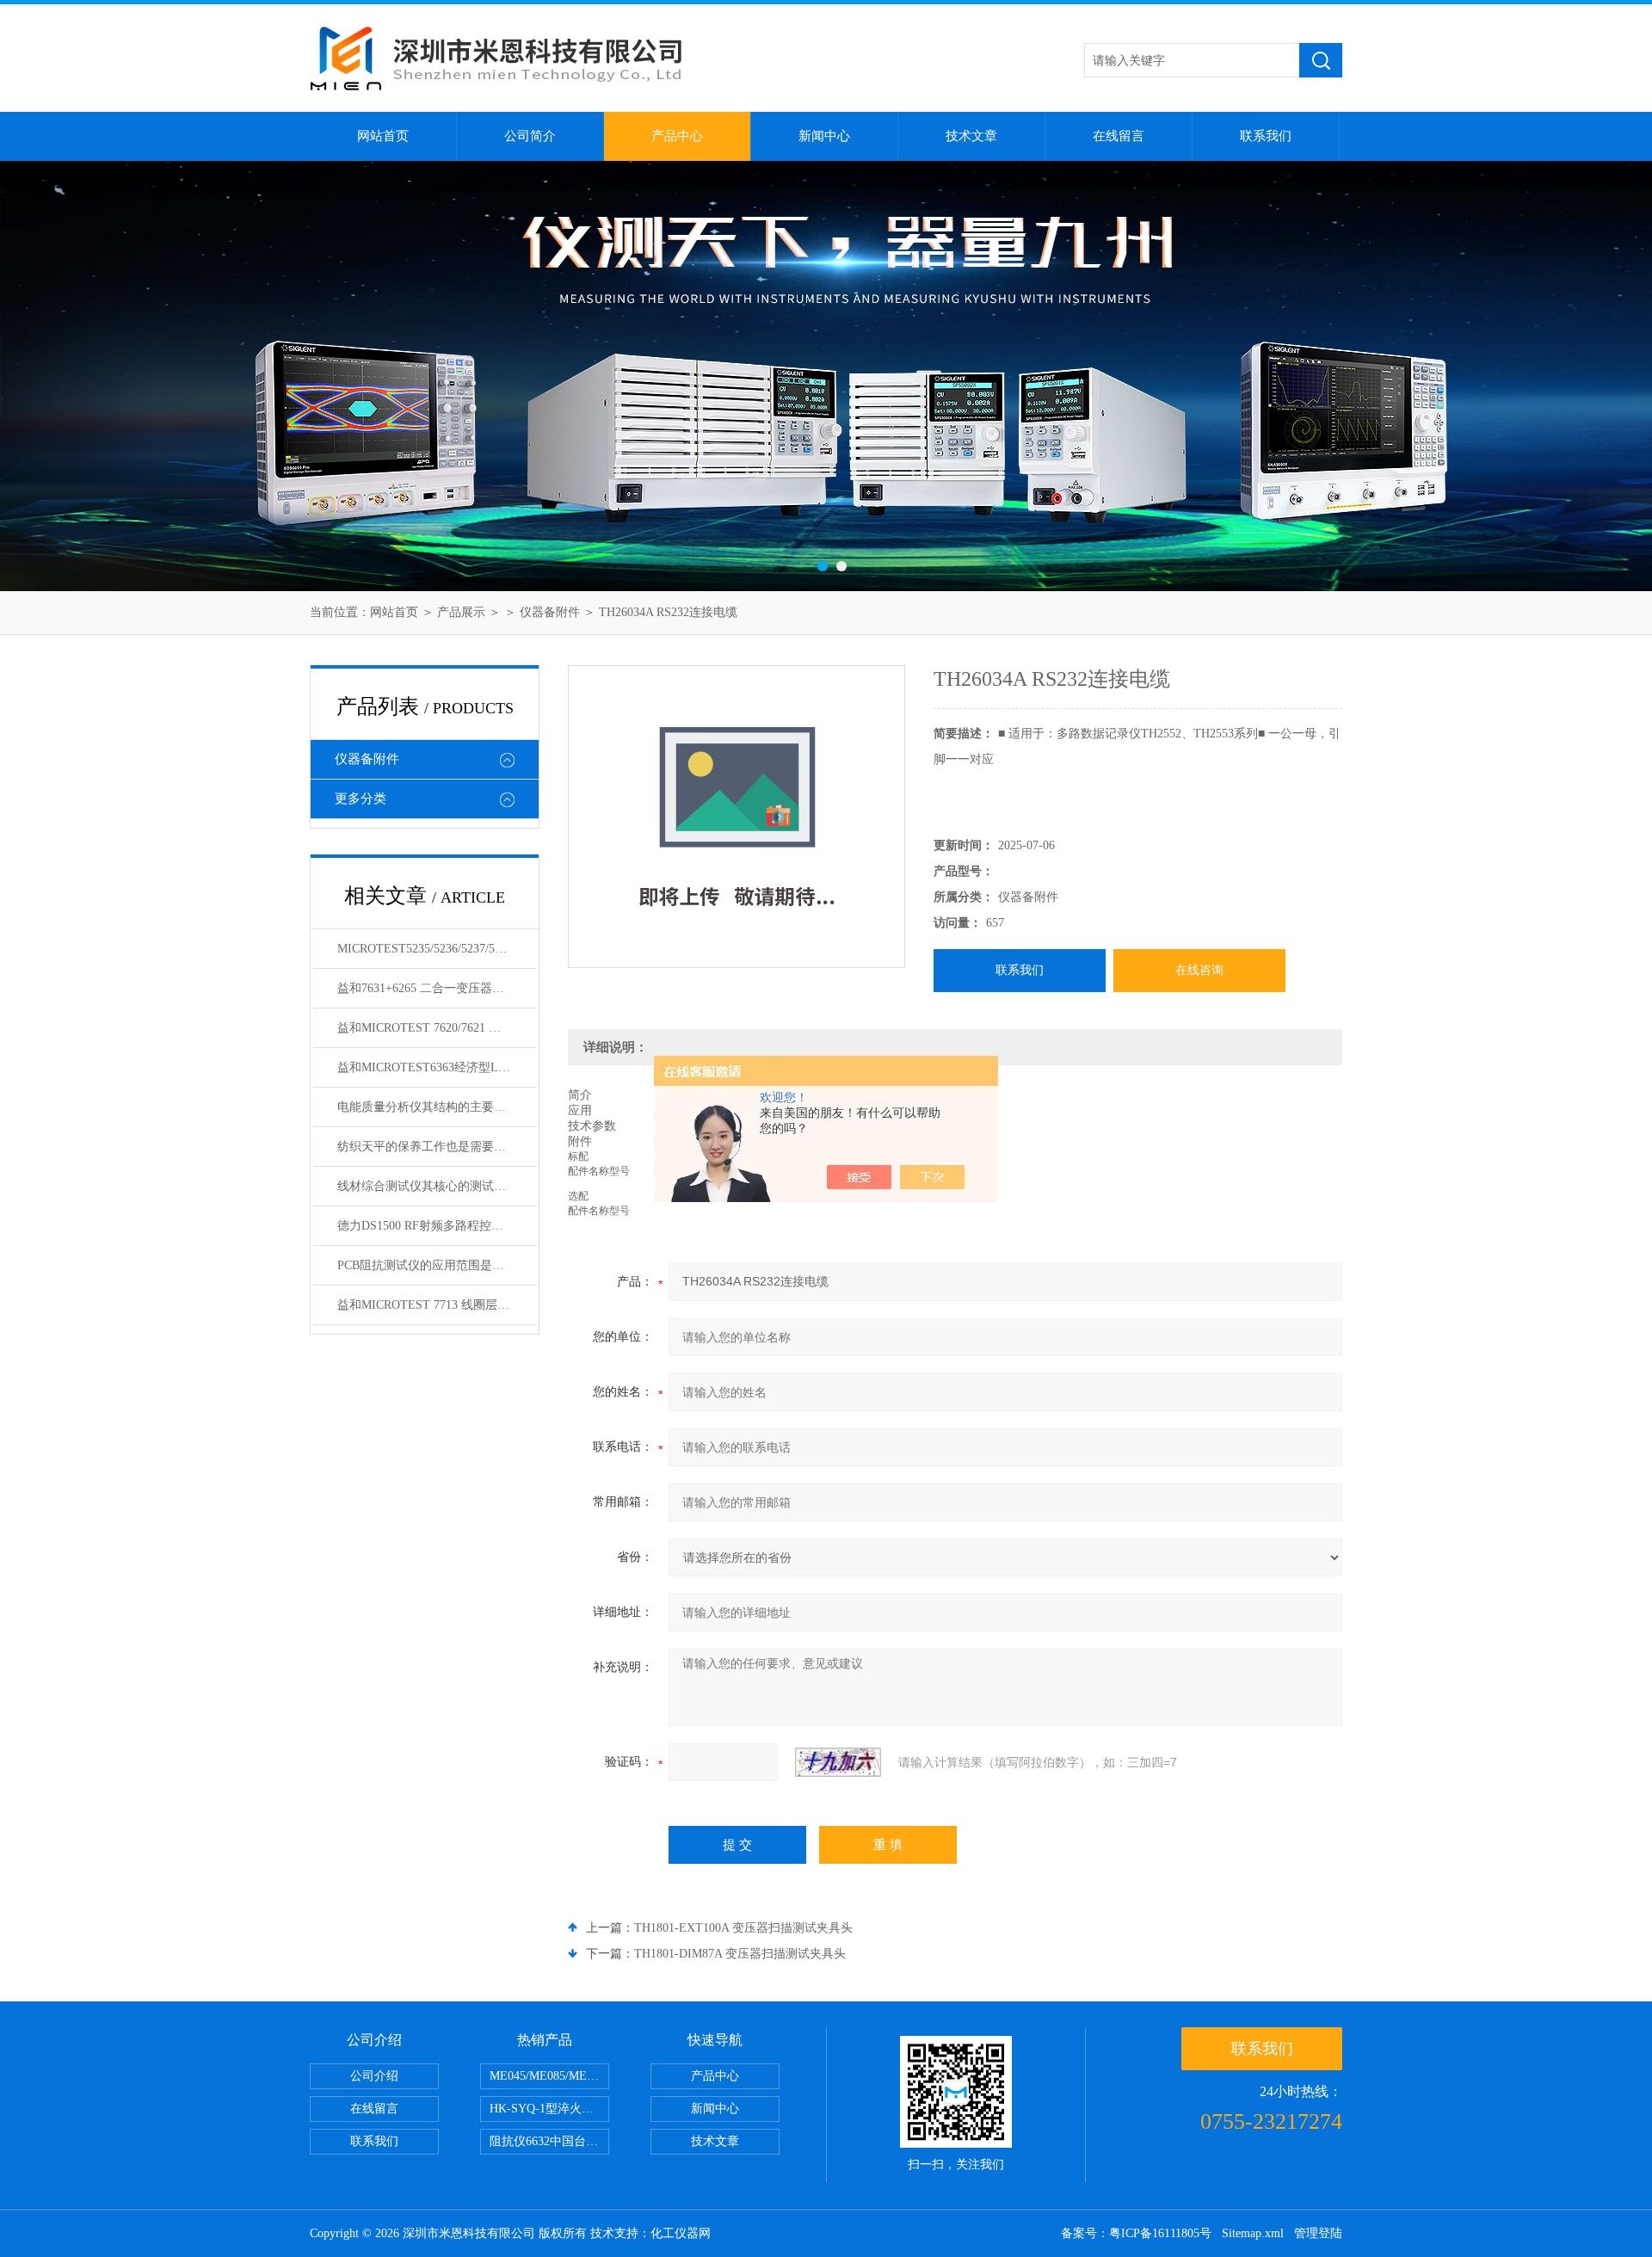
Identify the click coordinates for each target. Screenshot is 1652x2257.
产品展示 (461, 612)
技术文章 (971, 136)
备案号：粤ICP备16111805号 (1136, 2233)
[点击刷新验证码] (838, 1762)
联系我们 (1266, 136)
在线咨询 (1199, 970)
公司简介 (530, 136)
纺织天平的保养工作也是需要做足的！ (437, 1147)
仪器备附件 (550, 612)
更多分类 (361, 799)
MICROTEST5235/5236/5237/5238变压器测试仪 (437, 949)
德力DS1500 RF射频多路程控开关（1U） (437, 1226)
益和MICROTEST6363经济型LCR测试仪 (437, 1067)
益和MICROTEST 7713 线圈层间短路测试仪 (437, 1305)
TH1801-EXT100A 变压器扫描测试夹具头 (743, 1928)
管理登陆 (1318, 2233)
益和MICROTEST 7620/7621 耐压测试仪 (437, 1028)
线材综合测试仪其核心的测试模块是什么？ (437, 1186)
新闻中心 (824, 136)
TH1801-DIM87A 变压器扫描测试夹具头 (740, 1954)
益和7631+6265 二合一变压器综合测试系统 (437, 988)
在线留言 (1119, 136)
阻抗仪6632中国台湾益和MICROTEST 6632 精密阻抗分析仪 (549, 2141)
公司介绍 (374, 2076)
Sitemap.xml (1253, 2233)
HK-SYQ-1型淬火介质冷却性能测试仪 (549, 2109)
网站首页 (383, 136)
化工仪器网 (681, 2233)
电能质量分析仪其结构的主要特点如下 (437, 1107)
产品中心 (677, 136)
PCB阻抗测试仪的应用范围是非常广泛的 (437, 1265)
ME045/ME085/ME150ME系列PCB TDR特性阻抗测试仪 (549, 2076)
